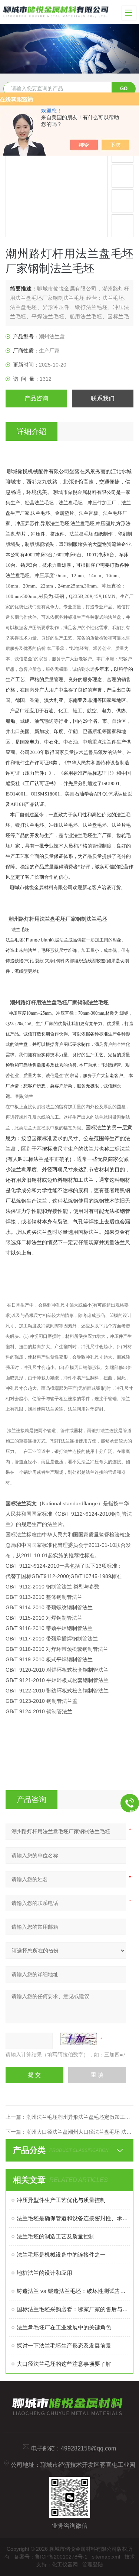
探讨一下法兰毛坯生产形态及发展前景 (64, 2346)
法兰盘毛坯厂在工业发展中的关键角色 (64, 2327)
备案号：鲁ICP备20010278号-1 (51, 2557)
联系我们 (103, 398)
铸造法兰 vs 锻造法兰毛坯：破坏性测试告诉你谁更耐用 (73, 2291)
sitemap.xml (106, 2557)
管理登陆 (93, 2564)
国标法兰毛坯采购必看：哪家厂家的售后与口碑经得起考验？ (73, 2309)
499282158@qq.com (88, 2448)
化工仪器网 (65, 2564)
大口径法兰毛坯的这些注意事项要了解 (64, 2364)
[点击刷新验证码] (79, 2039)
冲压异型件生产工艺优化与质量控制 (61, 2200)
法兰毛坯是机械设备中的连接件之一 (61, 2255)
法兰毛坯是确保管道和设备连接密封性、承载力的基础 (73, 2218)
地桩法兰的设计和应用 (44, 2273)
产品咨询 (36, 398)
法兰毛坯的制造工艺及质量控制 (56, 2236)
